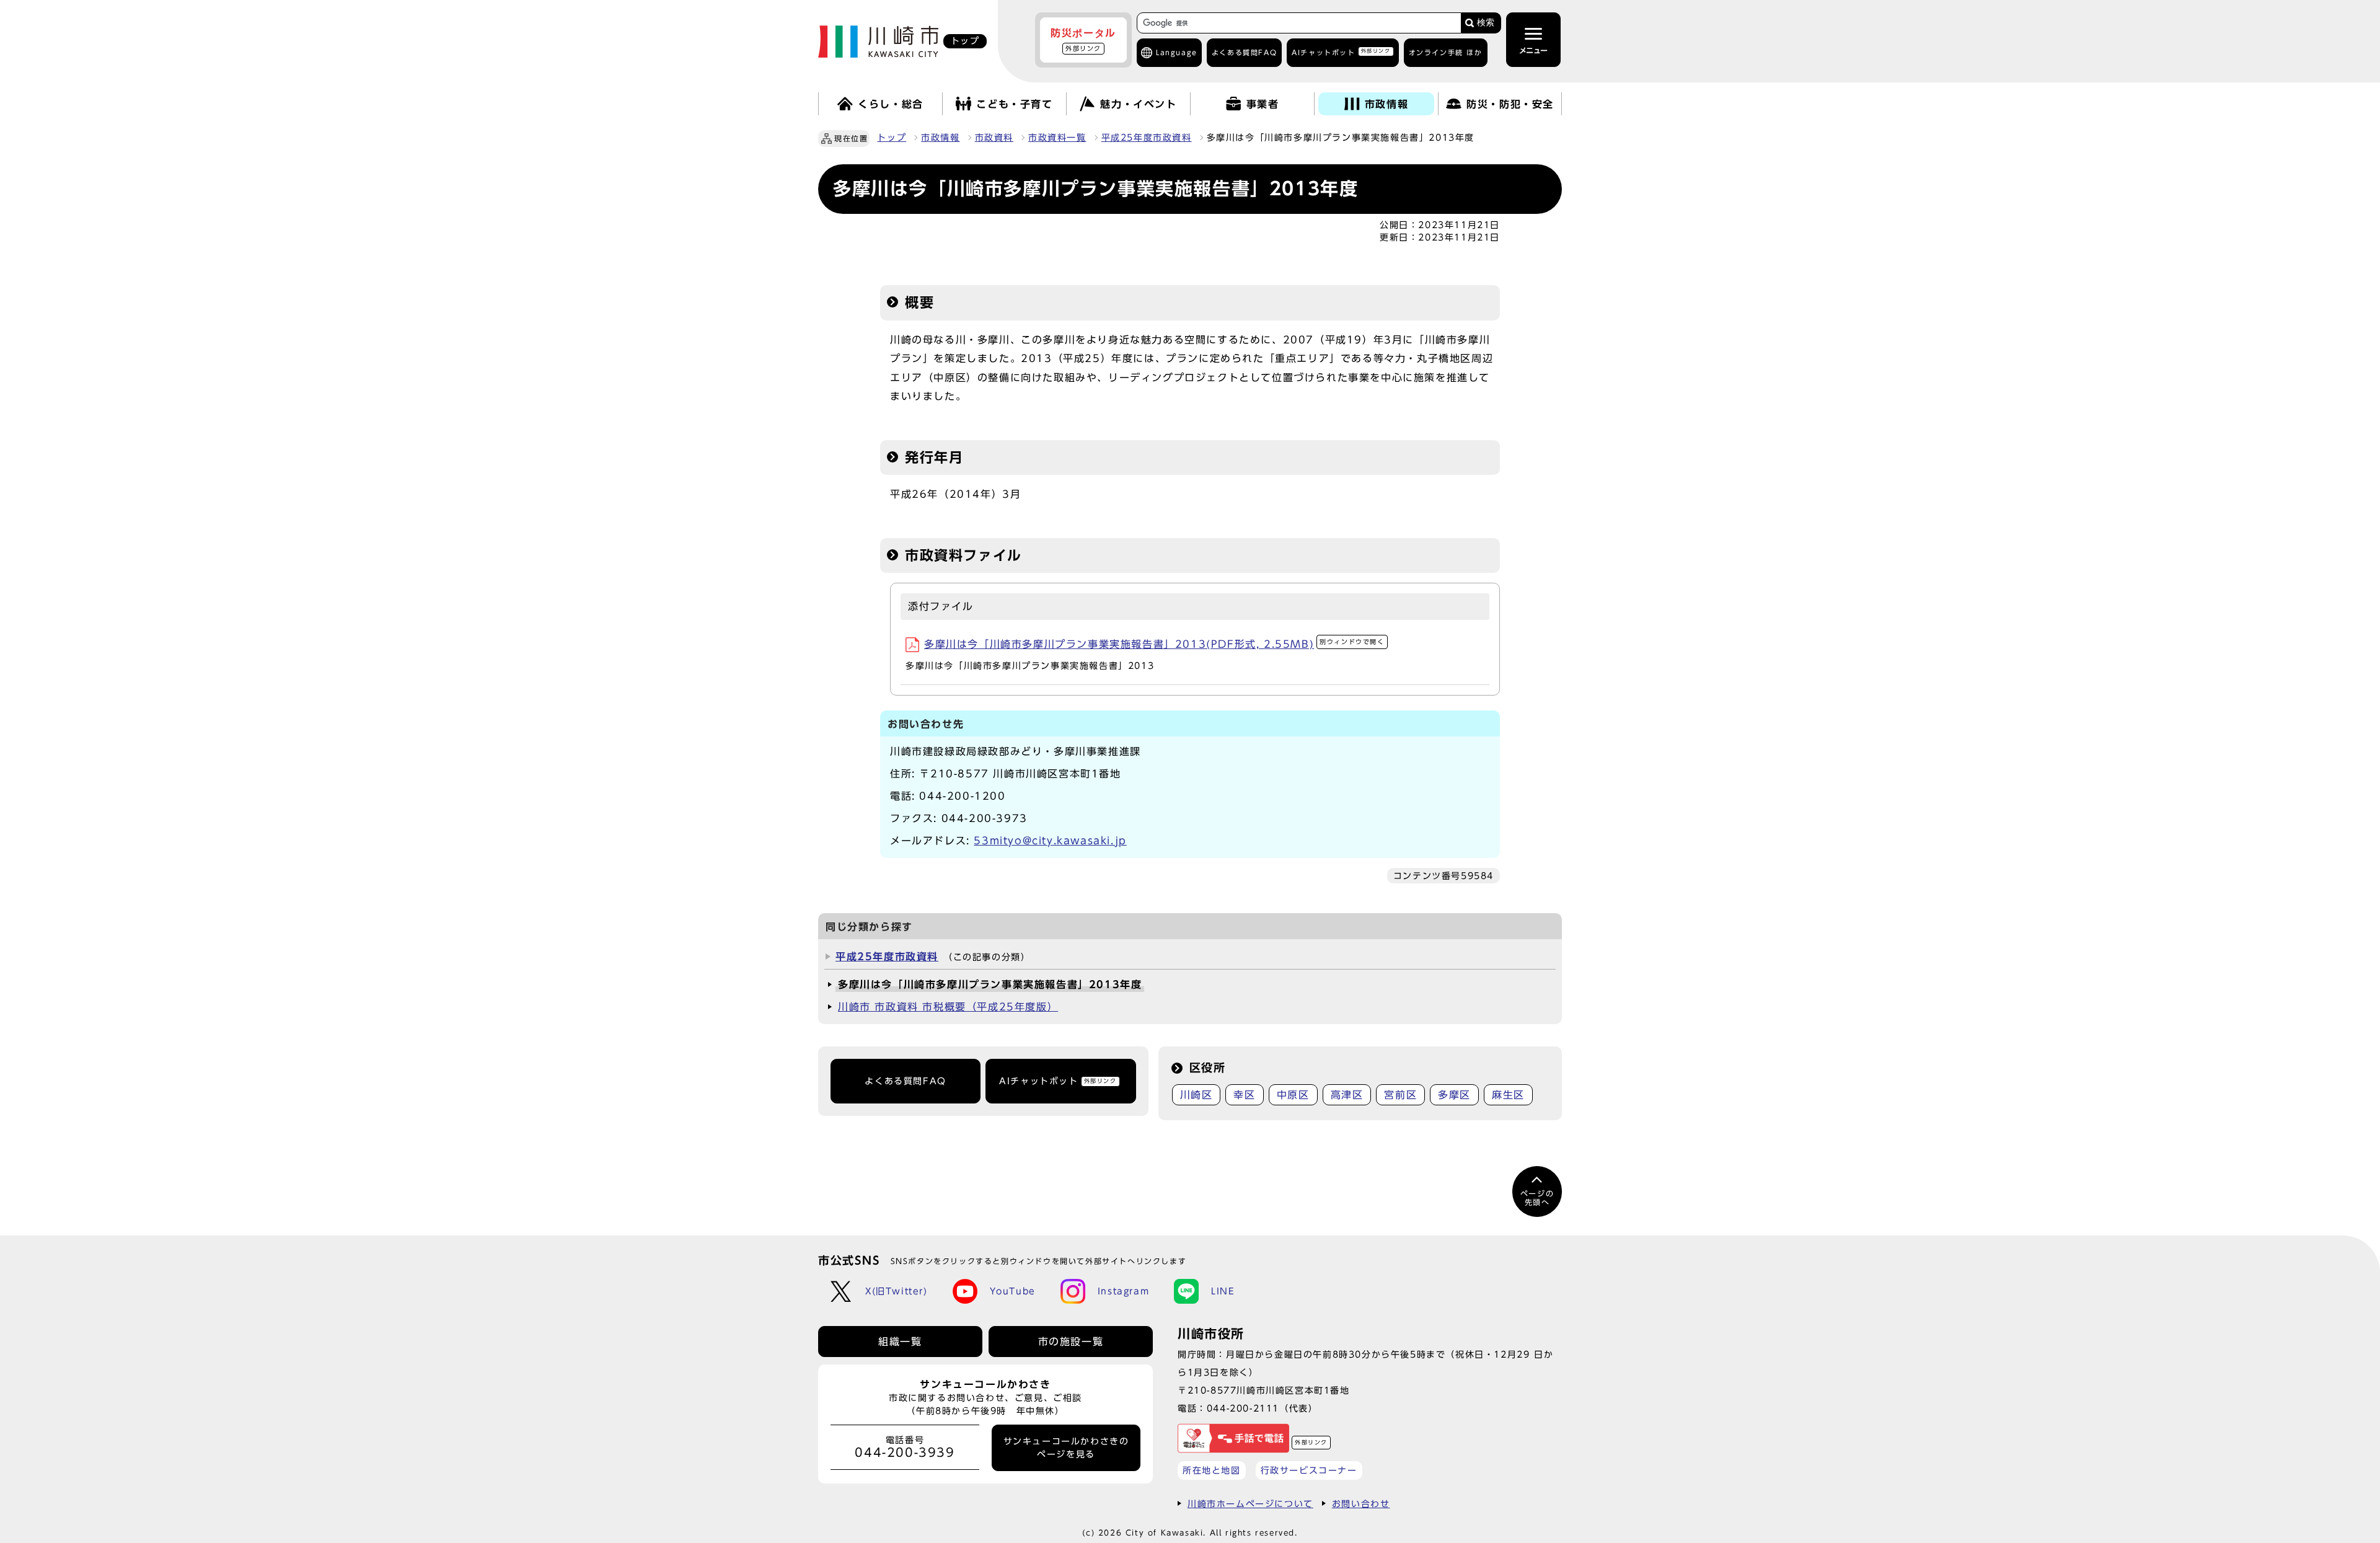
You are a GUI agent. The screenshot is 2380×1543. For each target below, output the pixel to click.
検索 (1486, 23)
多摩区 (1454, 1095)
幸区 (1244, 1095)
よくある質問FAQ (905, 1081)
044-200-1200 (962, 796)
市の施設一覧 (1071, 1342)
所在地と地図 (1212, 1470)
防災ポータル (1083, 40)
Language (1177, 52)
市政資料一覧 (1057, 138)
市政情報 (940, 138)
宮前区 (1400, 1095)
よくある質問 (1244, 52)
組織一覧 (900, 1342)
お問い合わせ (1361, 1504)
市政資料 (994, 138)
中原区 (1293, 1095)
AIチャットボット (1341, 52)
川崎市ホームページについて (1250, 1504)
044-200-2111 (1243, 1408)
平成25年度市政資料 (1147, 138)
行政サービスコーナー (1309, 1470)
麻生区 (1508, 1095)
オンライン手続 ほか (1446, 52)
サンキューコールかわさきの (1066, 1448)
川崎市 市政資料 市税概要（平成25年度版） (948, 1007)
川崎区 (1197, 1095)
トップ (892, 138)
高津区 (1347, 1095)
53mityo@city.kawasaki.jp (1050, 841)
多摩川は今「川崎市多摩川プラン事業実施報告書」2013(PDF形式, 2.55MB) (1154, 644)
